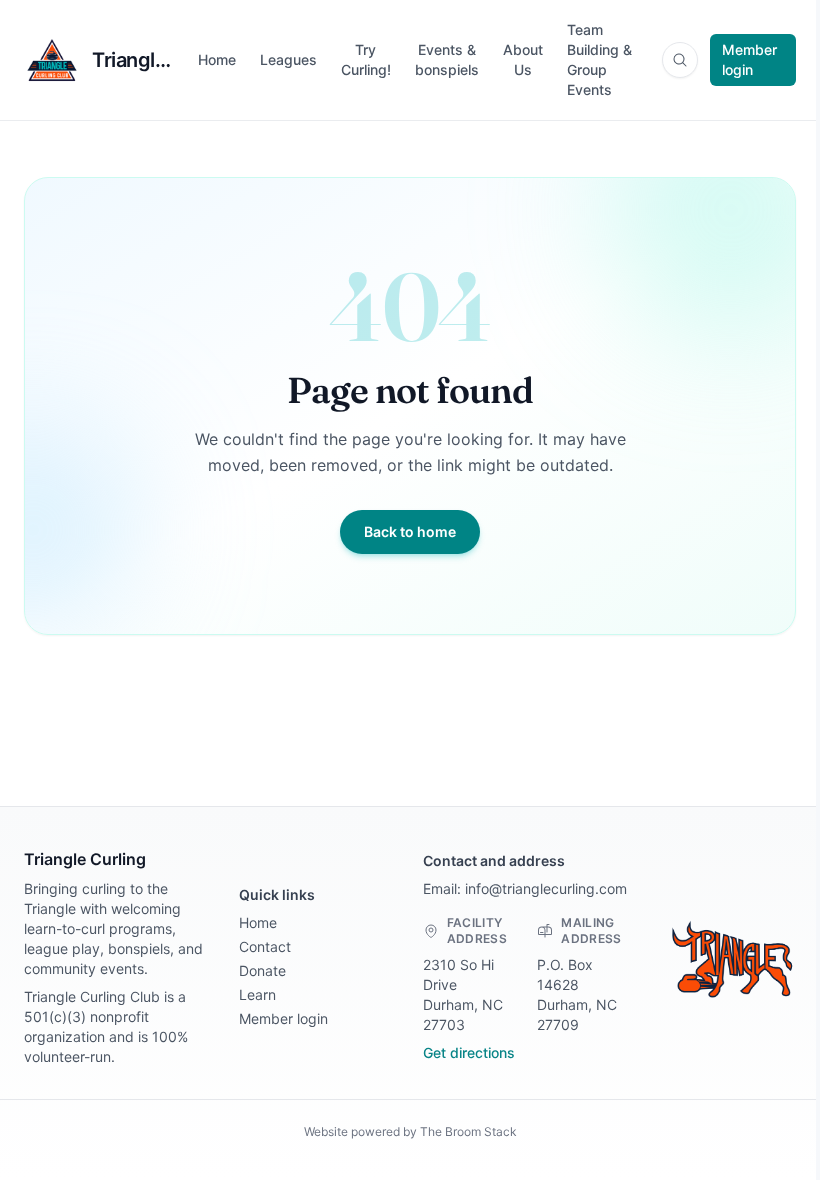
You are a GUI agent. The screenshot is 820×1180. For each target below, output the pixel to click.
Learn (257, 994)
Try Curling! (366, 59)
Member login (749, 59)
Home (217, 59)
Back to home (410, 531)
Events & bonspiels (447, 59)
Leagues (288, 59)
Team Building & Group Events (599, 59)
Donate (262, 970)
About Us (523, 59)
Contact (265, 946)
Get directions (469, 1052)
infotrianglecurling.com (546, 888)
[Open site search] (680, 60)
